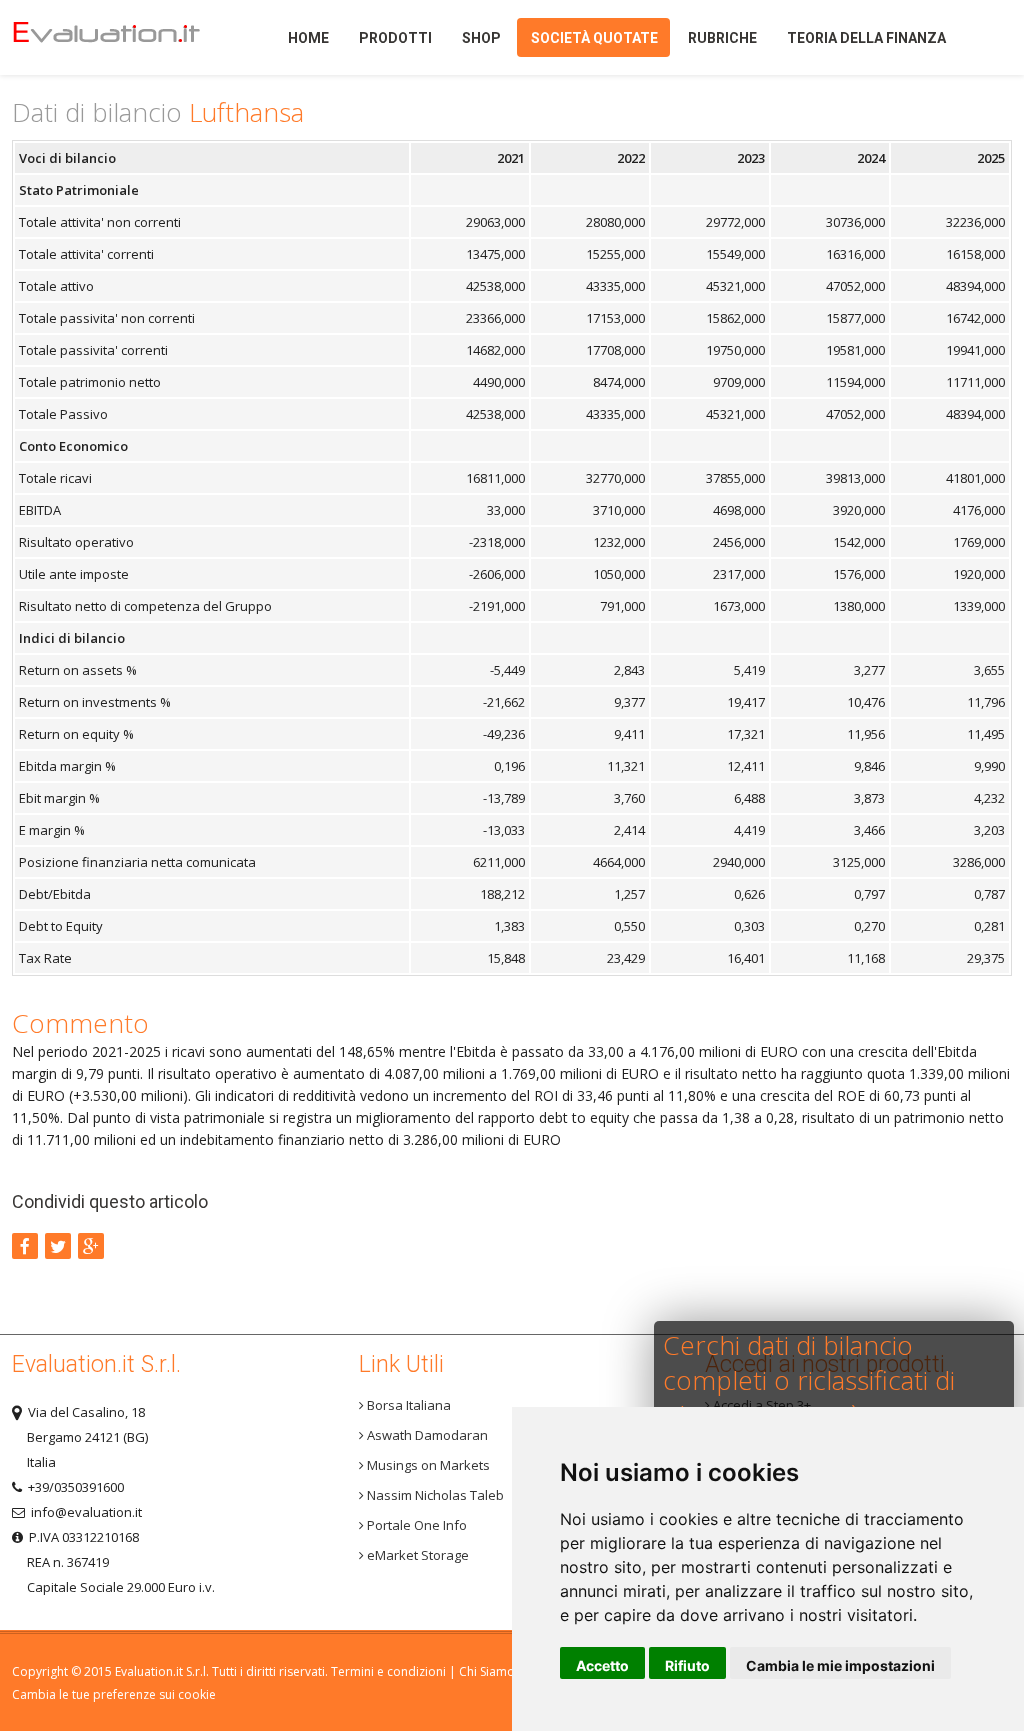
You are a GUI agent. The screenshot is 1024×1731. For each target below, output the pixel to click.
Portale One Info (415, 1525)
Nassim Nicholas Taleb (434, 1495)
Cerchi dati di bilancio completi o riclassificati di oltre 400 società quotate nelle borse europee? (812, 1397)
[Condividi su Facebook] (25, 1246)
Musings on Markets (427, 1465)
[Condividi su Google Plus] (91, 1246)
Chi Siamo (487, 1671)
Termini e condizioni (388, 1671)
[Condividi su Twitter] (58, 1246)
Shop (481, 38)
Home (122, 37)
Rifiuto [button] (687, 1665)
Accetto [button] (602, 1665)
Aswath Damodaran (426, 1435)
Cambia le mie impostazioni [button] (840, 1665)
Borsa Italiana (407, 1405)
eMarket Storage (416, 1555)
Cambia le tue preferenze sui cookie (114, 1694)
